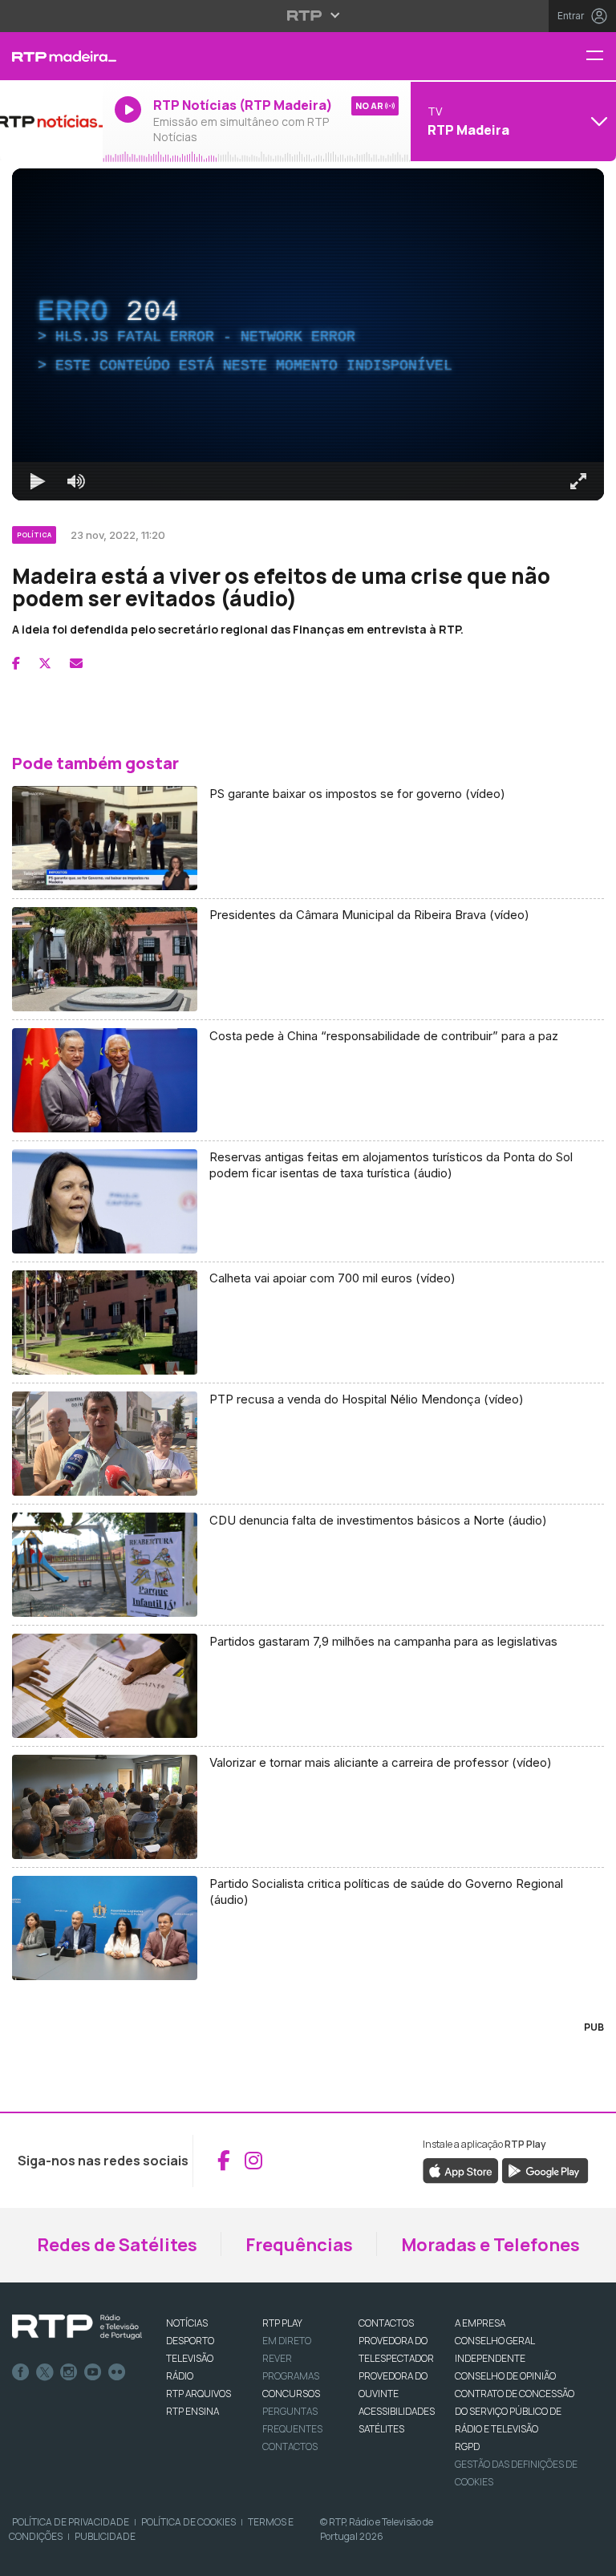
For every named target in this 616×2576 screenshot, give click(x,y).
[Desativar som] (64, 2557)
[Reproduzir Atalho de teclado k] (26, 2557)
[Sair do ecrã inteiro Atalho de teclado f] (590, 2557)
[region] (308, 1288)
